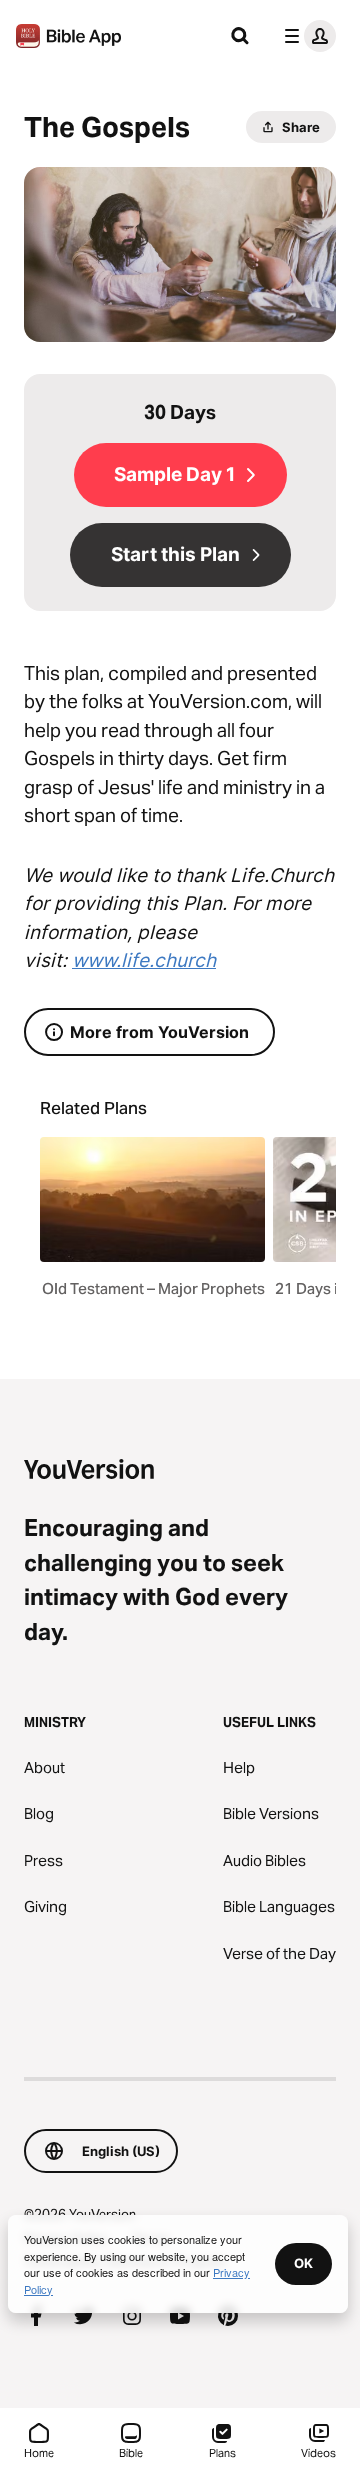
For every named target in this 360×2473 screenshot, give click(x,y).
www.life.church (144, 960)
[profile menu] (306, 36)
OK (303, 2263)
